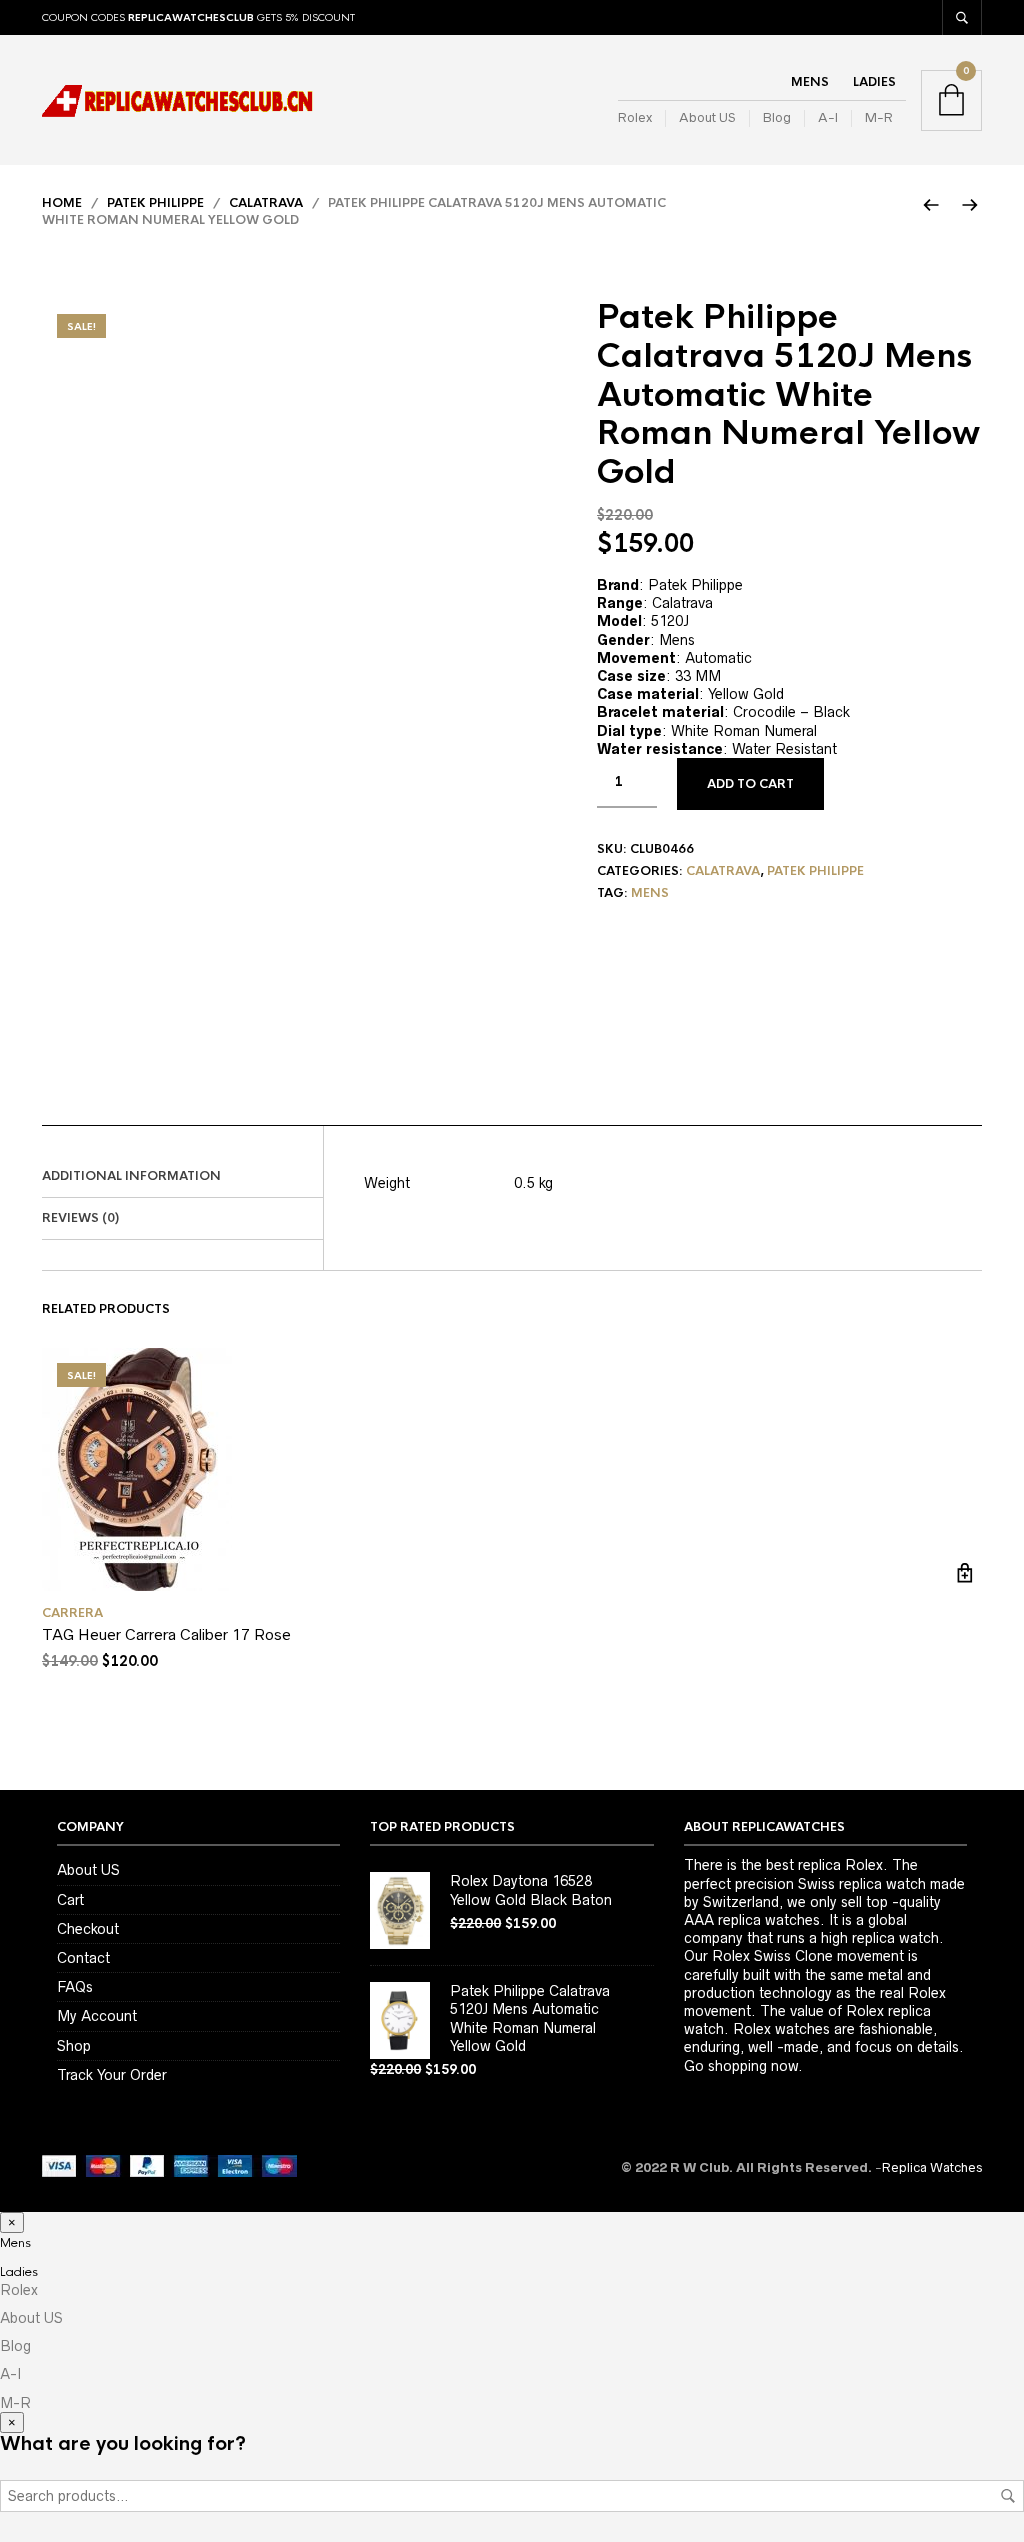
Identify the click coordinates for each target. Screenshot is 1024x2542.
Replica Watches (932, 2167)
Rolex (635, 117)
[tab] (182, 1177)
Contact (83, 1958)
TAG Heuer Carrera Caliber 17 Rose (166, 1634)
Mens (810, 82)
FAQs (75, 1987)
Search (1008, 2496)
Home (62, 203)
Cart (70, 1900)
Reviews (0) (80, 1218)
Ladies (874, 82)
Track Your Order (112, 2075)
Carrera (72, 1613)
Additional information (131, 1176)
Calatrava (266, 203)
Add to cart (750, 784)
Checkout (88, 1929)
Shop (74, 2046)
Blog (777, 117)
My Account (97, 2016)
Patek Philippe (155, 203)
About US (707, 117)
